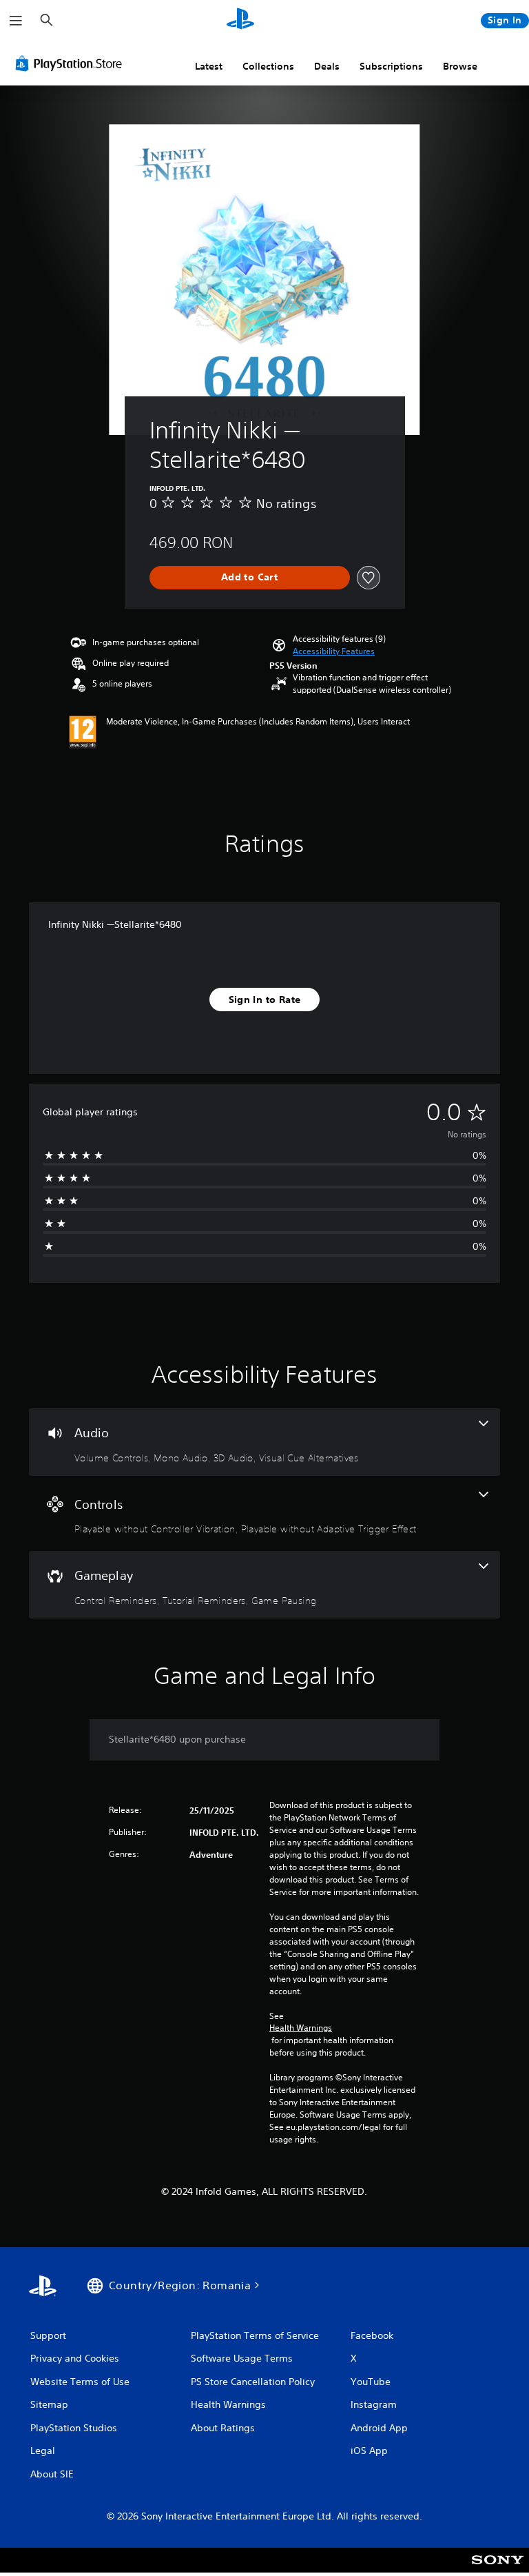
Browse (460, 66)
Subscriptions (391, 66)
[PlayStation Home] (240, 21)
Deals (327, 66)
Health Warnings (301, 2028)
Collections (268, 66)
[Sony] (498, 2569)
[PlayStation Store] (72, 63)
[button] (334, 651)
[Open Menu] (16, 21)
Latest (209, 66)
